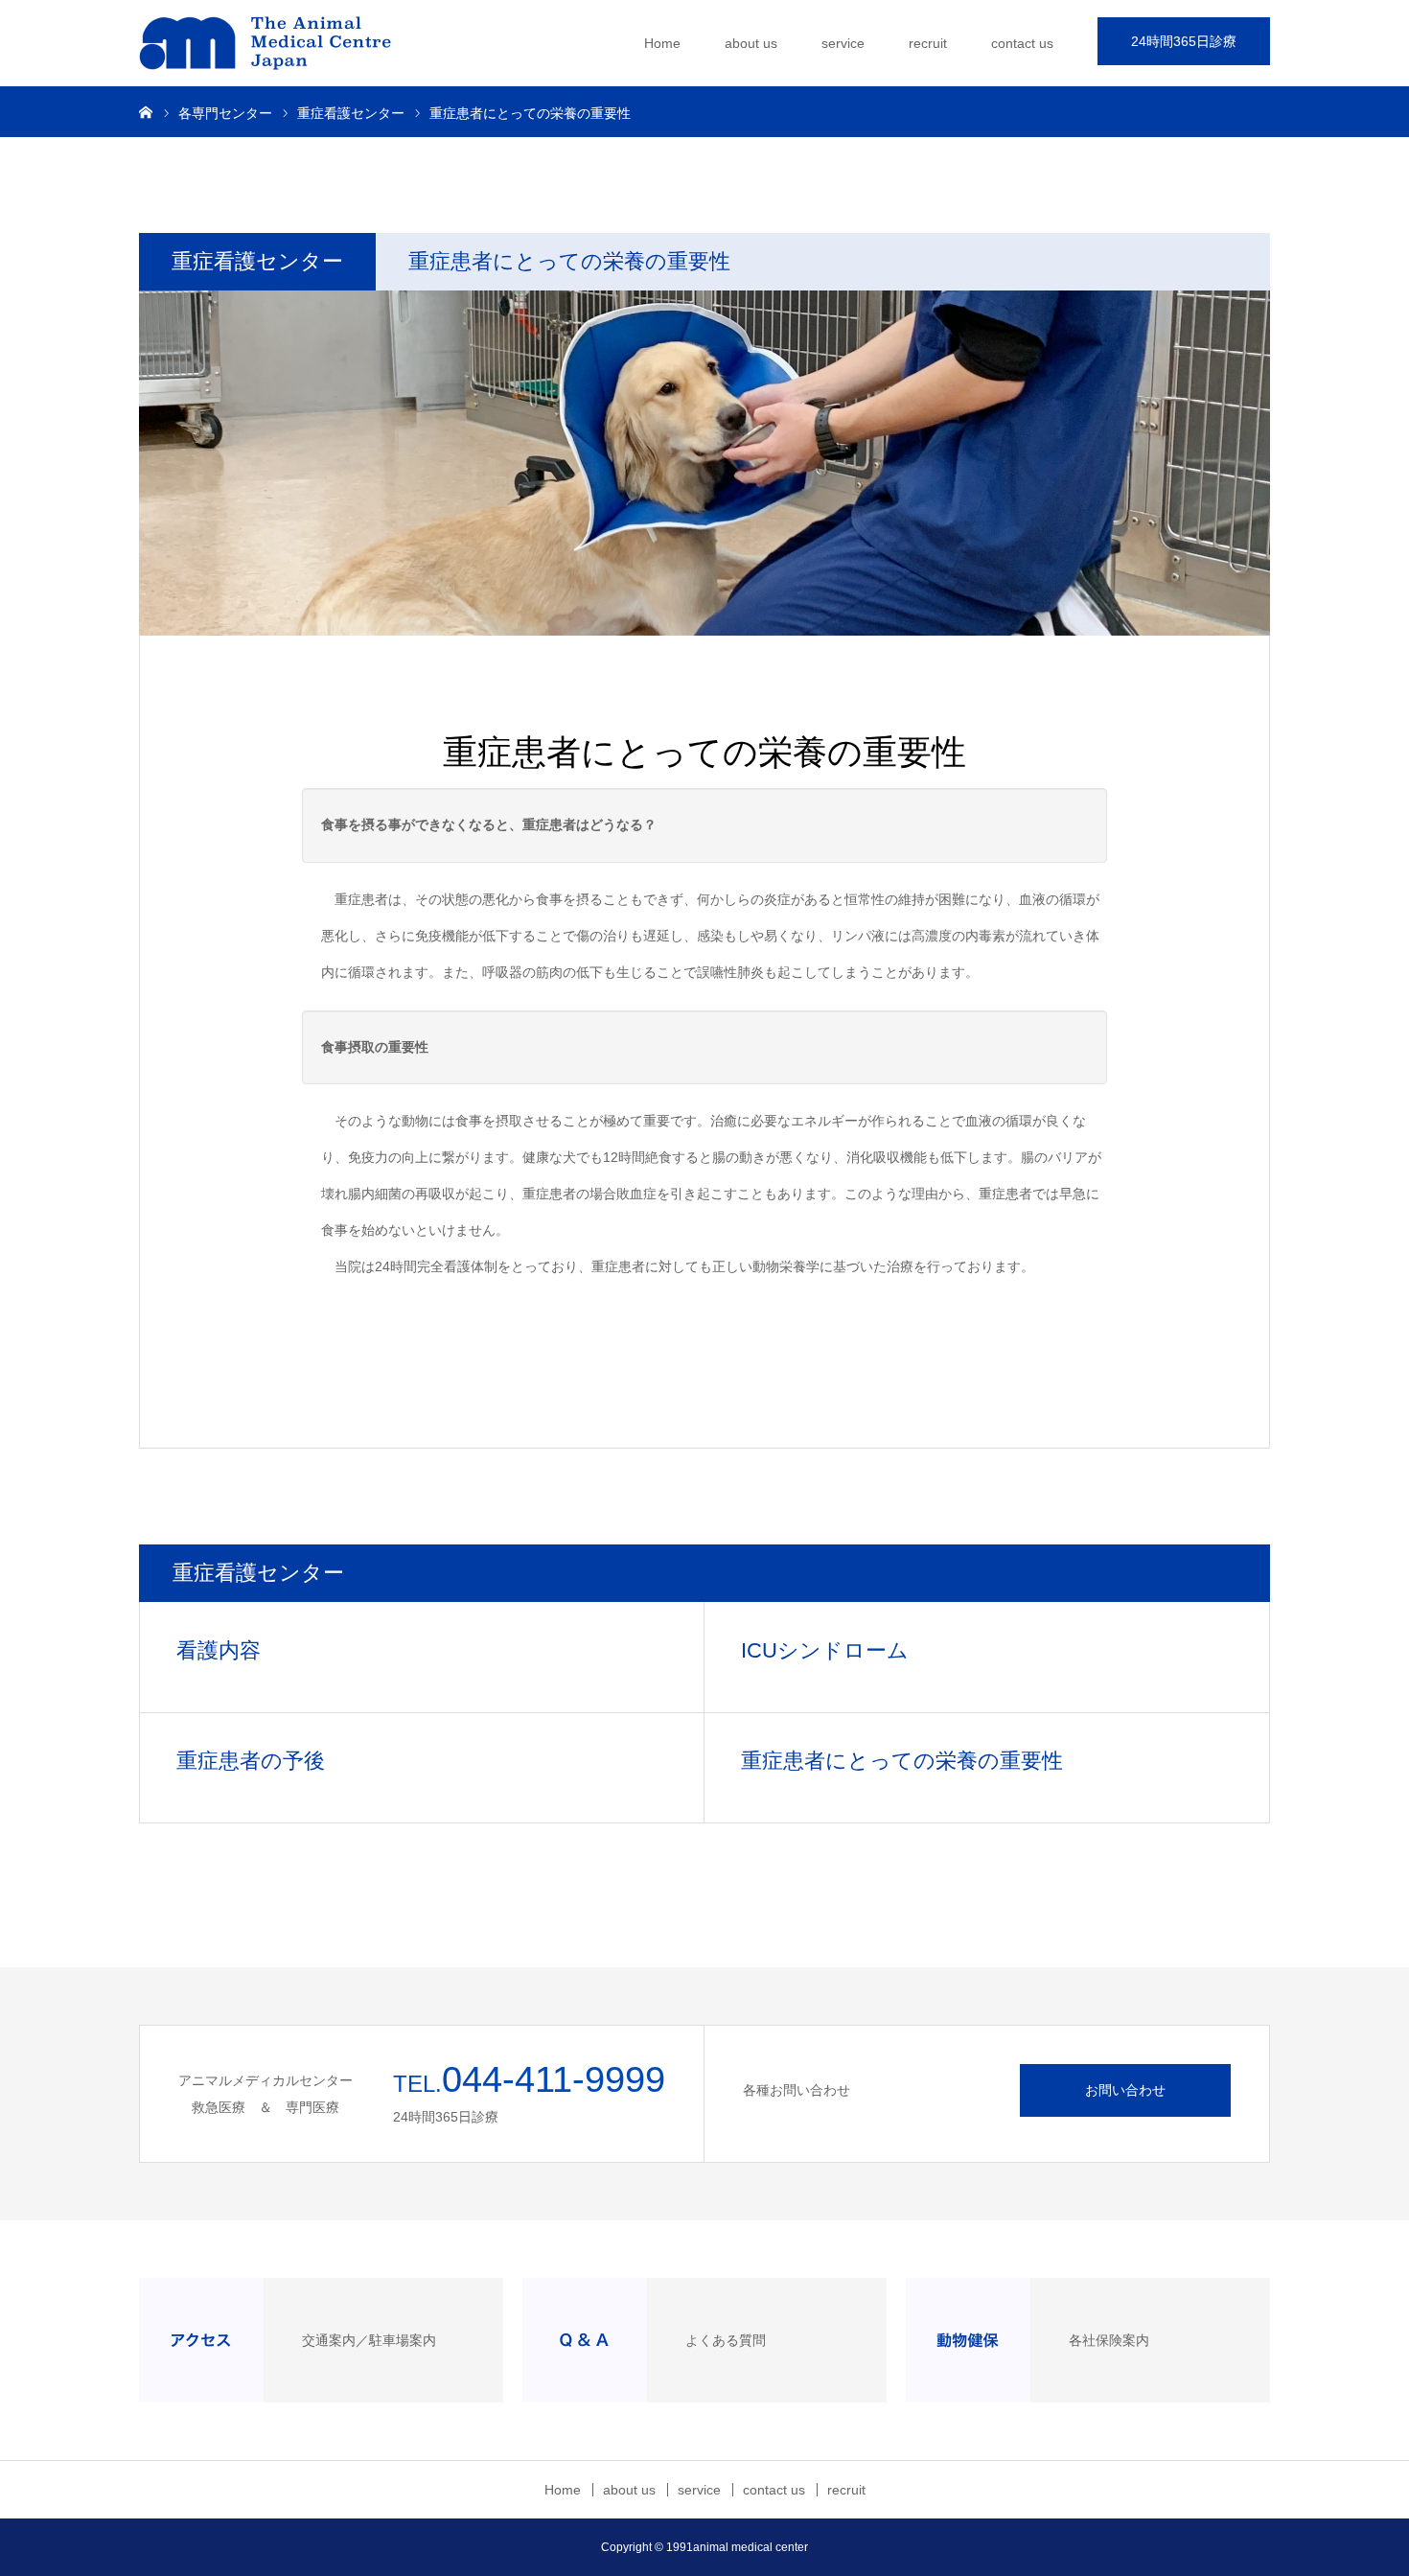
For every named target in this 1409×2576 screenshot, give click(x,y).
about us (751, 43)
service (843, 43)
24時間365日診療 (1184, 41)
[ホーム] (146, 111)
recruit (928, 43)
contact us (1022, 43)
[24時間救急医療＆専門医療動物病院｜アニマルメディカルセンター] (283, 43)
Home (662, 43)
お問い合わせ (1125, 2090)
